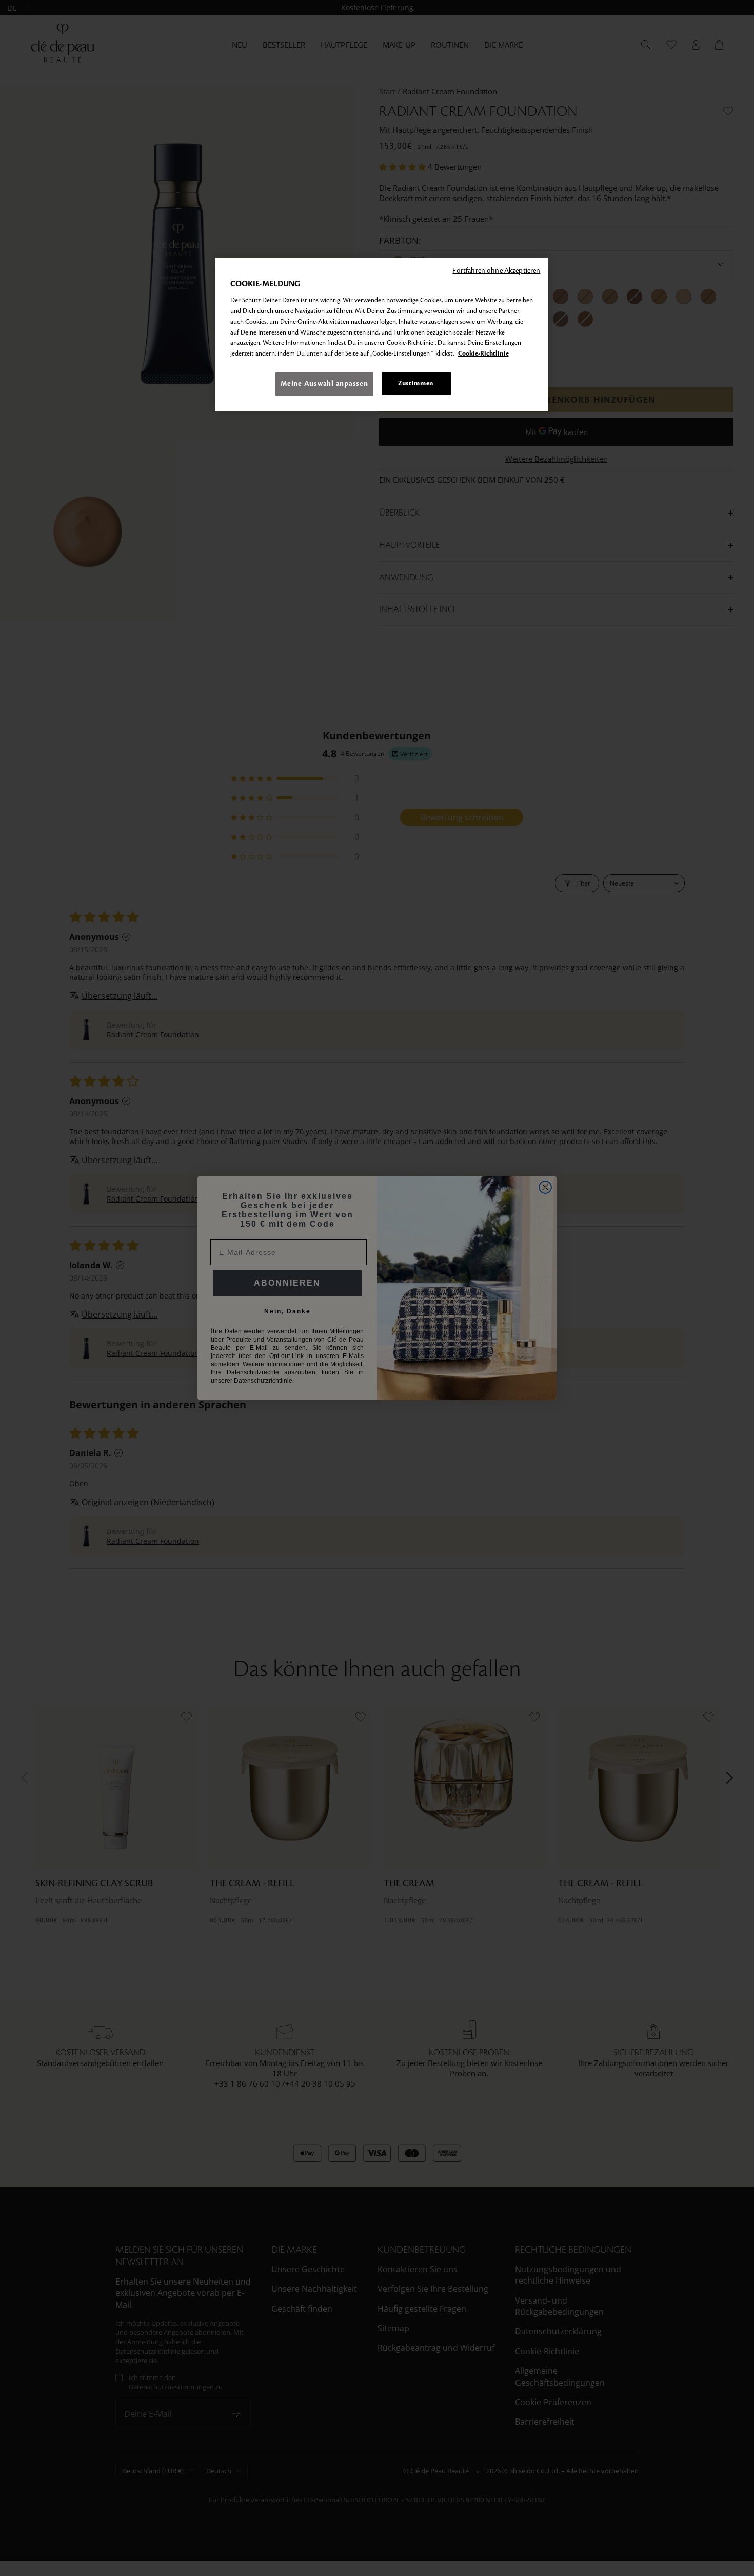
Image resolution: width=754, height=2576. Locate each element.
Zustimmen (416, 383)
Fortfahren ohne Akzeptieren (496, 271)
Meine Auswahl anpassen (324, 384)
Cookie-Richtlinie (483, 354)
